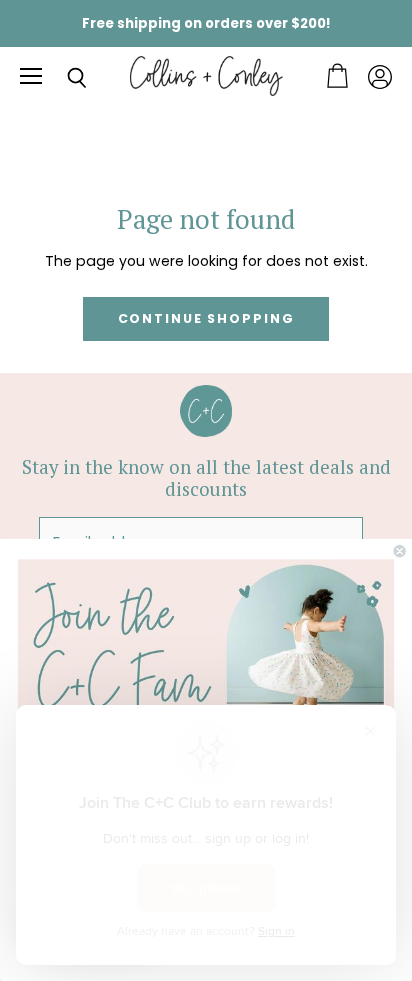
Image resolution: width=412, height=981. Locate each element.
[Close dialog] (400, 551)
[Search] (62, 78)
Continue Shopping (206, 318)
